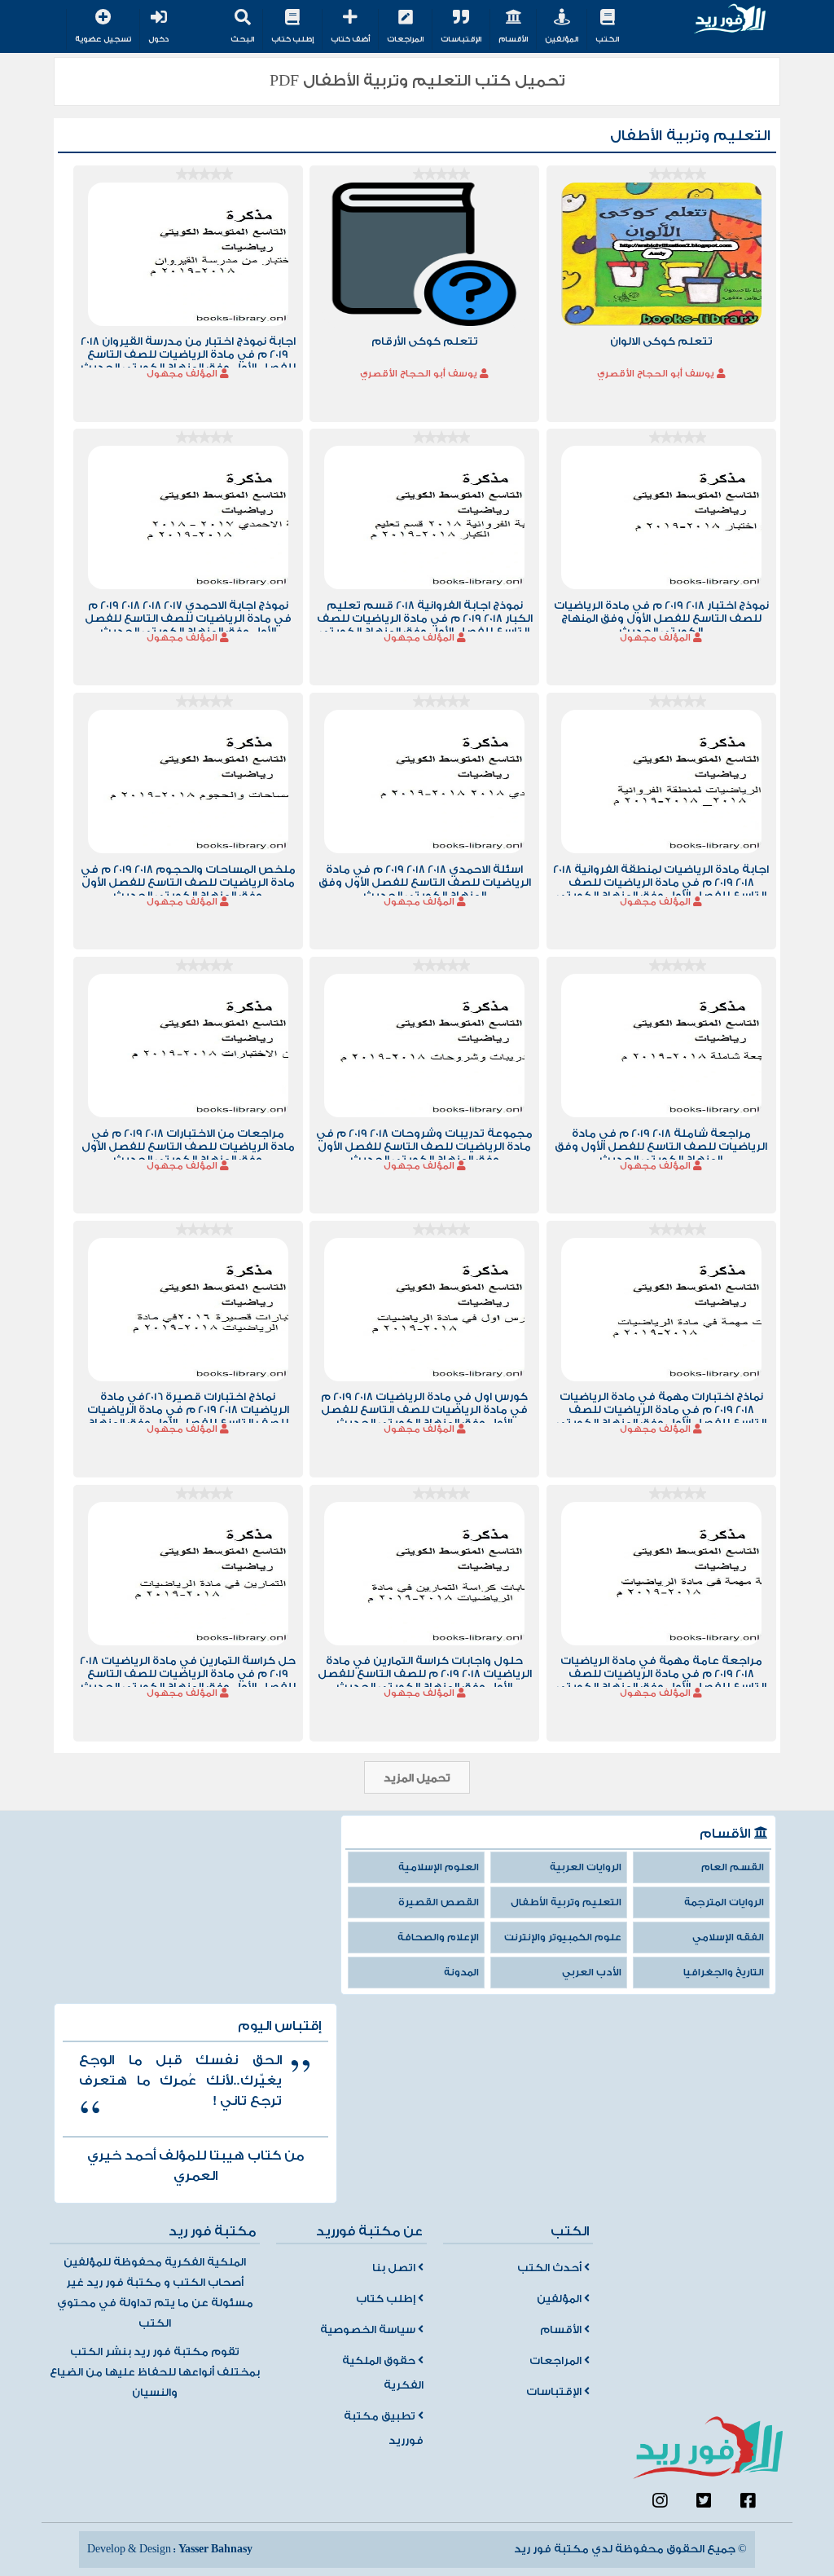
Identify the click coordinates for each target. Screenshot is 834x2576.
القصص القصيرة (439, 1902)
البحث (242, 39)
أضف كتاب (350, 39)
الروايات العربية (586, 1867)
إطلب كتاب (292, 39)
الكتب (607, 39)
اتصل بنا (395, 2268)
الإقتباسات (461, 39)
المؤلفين (562, 39)
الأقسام (513, 39)
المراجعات (405, 39)
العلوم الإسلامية (439, 1867)
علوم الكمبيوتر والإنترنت (563, 1938)
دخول (158, 39)
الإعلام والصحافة (438, 1938)
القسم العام (733, 1867)
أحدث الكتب (551, 2268)
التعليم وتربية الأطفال (566, 1902)
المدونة (461, 1973)
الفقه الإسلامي (728, 1938)
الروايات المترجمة (724, 1902)
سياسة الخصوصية (369, 2330)
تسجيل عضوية (103, 39)
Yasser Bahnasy (215, 2549)
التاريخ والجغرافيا (724, 1973)
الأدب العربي (592, 1973)
